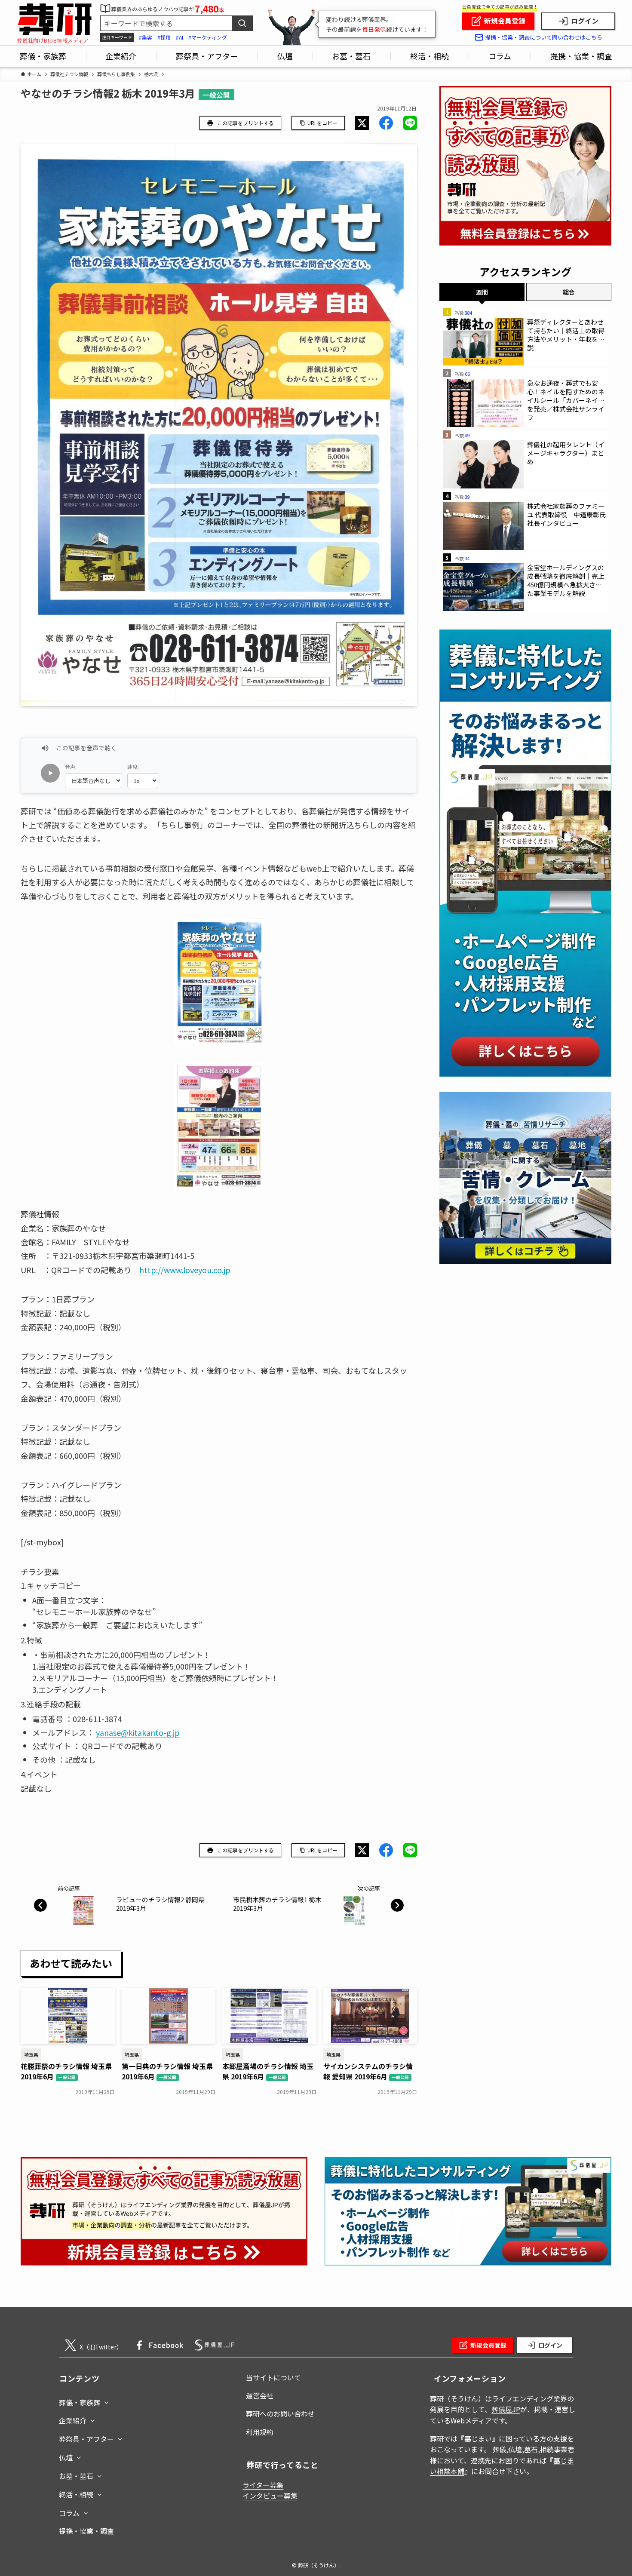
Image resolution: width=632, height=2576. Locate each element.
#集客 (146, 37)
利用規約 (260, 2432)
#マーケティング (208, 37)
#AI (179, 37)
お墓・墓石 (76, 2476)
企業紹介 (73, 2420)
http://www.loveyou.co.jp (185, 1270)
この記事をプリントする (245, 123)
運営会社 (260, 2395)
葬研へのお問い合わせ (280, 2413)
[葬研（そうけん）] (54, 20)
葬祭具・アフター (86, 2439)
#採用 (164, 37)
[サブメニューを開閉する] (106, 2401)
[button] (362, 123)
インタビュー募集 (270, 2496)
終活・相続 (76, 2494)
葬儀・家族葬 (80, 2402)
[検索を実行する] (242, 23)
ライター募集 (263, 2485)
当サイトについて (273, 2377)
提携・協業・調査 (86, 2531)
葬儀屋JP (506, 2409)
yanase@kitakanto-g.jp (138, 1732)
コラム (69, 2513)
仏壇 (66, 2457)
